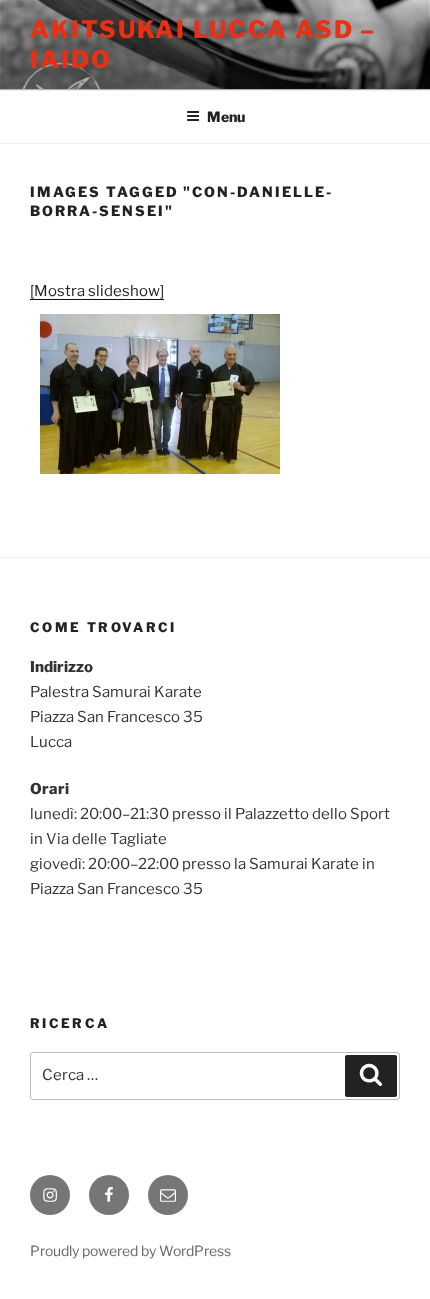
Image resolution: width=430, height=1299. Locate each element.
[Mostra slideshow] (97, 291)
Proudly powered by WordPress (130, 1250)
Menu (226, 116)
